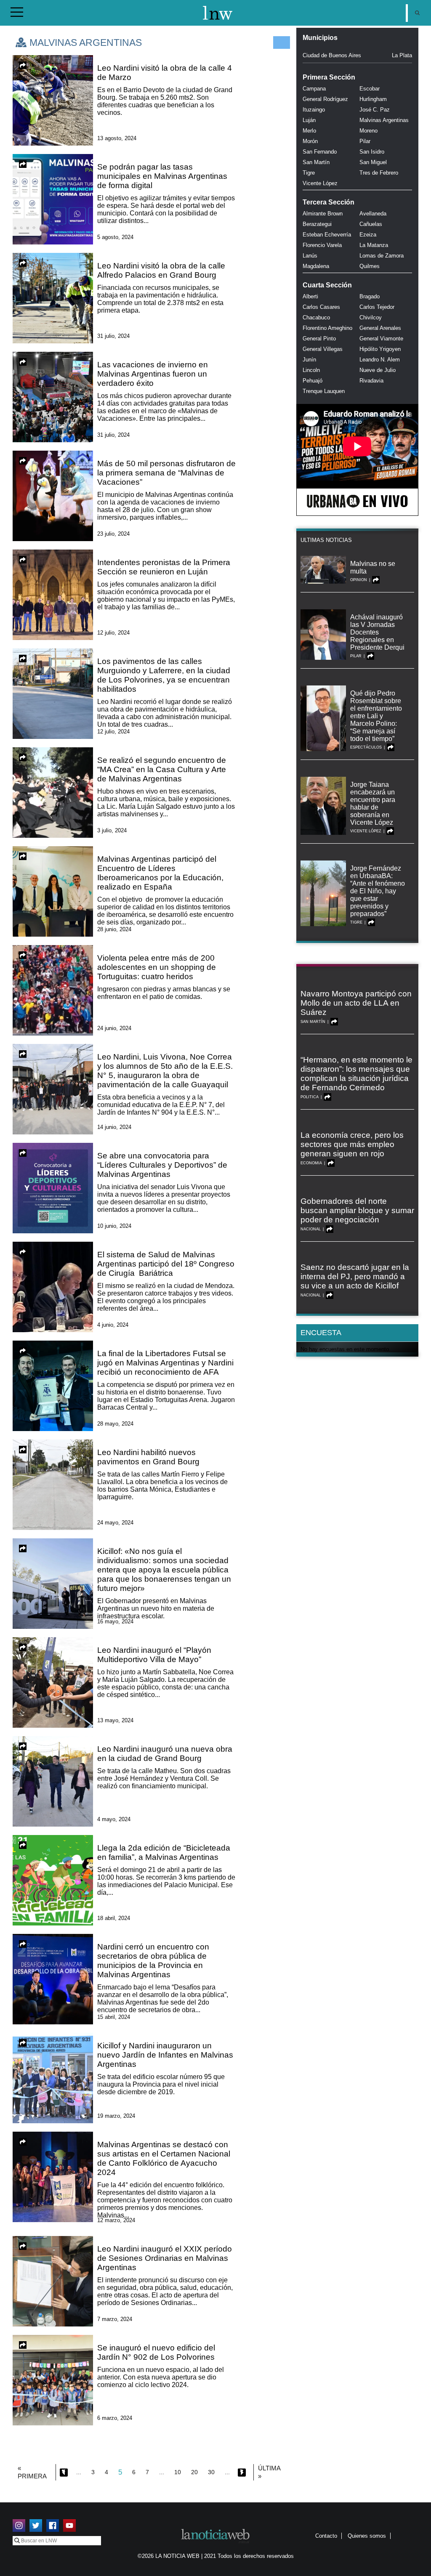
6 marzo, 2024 (115, 2418)
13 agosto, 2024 (117, 138)
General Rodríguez (325, 99)
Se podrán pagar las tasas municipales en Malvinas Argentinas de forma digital (162, 176)
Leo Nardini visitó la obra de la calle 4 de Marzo (165, 73)
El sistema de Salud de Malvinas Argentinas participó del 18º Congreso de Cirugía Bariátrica (166, 1264)
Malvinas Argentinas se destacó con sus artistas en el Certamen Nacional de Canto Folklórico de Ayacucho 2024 (164, 2158)
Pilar (365, 141)
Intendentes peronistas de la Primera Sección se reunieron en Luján (164, 567)
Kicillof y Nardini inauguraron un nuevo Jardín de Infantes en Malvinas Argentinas (165, 2055)
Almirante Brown (323, 214)
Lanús (310, 256)
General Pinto (319, 339)
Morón (310, 141)
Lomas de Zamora (382, 256)
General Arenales (380, 328)
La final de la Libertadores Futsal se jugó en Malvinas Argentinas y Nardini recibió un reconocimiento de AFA (165, 1363)
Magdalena (316, 266)
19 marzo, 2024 (116, 2116)
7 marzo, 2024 (115, 2319)
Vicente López (320, 183)
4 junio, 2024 (113, 1325)
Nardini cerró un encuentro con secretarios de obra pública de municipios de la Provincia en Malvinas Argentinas (153, 1961)
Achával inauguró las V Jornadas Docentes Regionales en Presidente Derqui (377, 632)
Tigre (309, 173)
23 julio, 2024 (113, 534)
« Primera (32, 2472)
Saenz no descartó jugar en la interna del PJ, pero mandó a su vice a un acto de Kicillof (355, 1276)
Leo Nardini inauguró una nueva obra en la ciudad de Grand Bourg (165, 1754)
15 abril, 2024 (114, 2017)
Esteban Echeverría (327, 235)
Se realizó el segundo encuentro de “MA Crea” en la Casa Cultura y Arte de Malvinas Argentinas (162, 769)
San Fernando (320, 152)
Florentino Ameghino (327, 328)
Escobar (370, 89)
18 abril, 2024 (114, 1918)
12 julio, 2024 (113, 633)
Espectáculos (366, 747)
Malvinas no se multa (373, 567)
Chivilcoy (371, 317)
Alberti (310, 296)
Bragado (370, 296)
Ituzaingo (314, 110)
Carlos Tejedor (377, 307)
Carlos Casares (321, 307)
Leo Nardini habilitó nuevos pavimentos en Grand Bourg (148, 1457)
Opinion (359, 580)
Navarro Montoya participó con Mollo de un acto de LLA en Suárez (356, 1003)
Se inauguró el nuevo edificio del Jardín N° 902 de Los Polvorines (156, 2352)
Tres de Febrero (379, 173)
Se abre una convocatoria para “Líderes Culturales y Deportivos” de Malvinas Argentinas (162, 1165)
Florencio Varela (322, 245)
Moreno (368, 131)
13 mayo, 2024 (115, 1720)
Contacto (326, 2536)
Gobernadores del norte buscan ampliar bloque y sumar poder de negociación (357, 1210)
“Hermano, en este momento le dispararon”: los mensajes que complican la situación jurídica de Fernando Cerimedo (357, 1074)
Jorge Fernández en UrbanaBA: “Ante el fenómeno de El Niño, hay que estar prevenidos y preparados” (378, 891)
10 (178, 2472)
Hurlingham (373, 99)
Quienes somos (367, 2536)
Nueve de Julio (378, 370)
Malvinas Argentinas (384, 120)
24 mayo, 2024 (115, 1523)
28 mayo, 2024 (115, 1424)
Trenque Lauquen (324, 391)
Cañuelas (371, 224)
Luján (309, 120)
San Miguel (373, 162)
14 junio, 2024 (114, 1127)
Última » (269, 2472)
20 (194, 2472)
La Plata (402, 55)
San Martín (316, 162)
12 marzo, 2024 (116, 2220)
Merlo (309, 131)
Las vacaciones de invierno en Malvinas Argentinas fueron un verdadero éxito (153, 374)
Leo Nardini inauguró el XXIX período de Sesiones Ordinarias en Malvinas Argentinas (165, 2258)
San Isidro (372, 152)
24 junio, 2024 (114, 1028)
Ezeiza (368, 235)
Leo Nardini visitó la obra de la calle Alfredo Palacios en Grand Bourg (161, 270)
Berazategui (317, 224)
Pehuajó (313, 381)
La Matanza (374, 245)
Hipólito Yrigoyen (380, 349)
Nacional (311, 1229)
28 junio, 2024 (114, 929)
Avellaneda (373, 214)
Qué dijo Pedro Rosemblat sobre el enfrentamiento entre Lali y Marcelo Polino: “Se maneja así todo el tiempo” (376, 716)
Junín (309, 360)
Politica (310, 1097)
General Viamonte (381, 339)
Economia (311, 1163)
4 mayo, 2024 (114, 1819)
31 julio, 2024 (113, 336)
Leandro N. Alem (380, 360)
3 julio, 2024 (112, 830)
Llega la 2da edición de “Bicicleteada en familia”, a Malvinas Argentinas (164, 1852)
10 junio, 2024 (114, 1226)
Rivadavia (371, 381)
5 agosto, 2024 (115, 237)
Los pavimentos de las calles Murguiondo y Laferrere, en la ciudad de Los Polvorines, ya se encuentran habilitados (164, 675)
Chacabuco (316, 317)
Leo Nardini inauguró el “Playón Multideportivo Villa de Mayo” (154, 1655)
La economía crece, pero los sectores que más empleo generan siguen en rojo (352, 1144)
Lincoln (311, 370)
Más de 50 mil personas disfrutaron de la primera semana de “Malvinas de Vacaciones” (166, 473)
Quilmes (370, 266)
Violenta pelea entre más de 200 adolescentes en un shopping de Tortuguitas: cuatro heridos (157, 967)
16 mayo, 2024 (115, 1621)
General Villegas (323, 349)
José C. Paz (375, 110)
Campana (314, 89)
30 (211, 2472)
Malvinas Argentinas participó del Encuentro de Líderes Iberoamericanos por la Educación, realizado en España (160, 873)
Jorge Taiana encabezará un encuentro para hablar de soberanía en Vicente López (373, 803)
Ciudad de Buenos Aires (332, 55)
